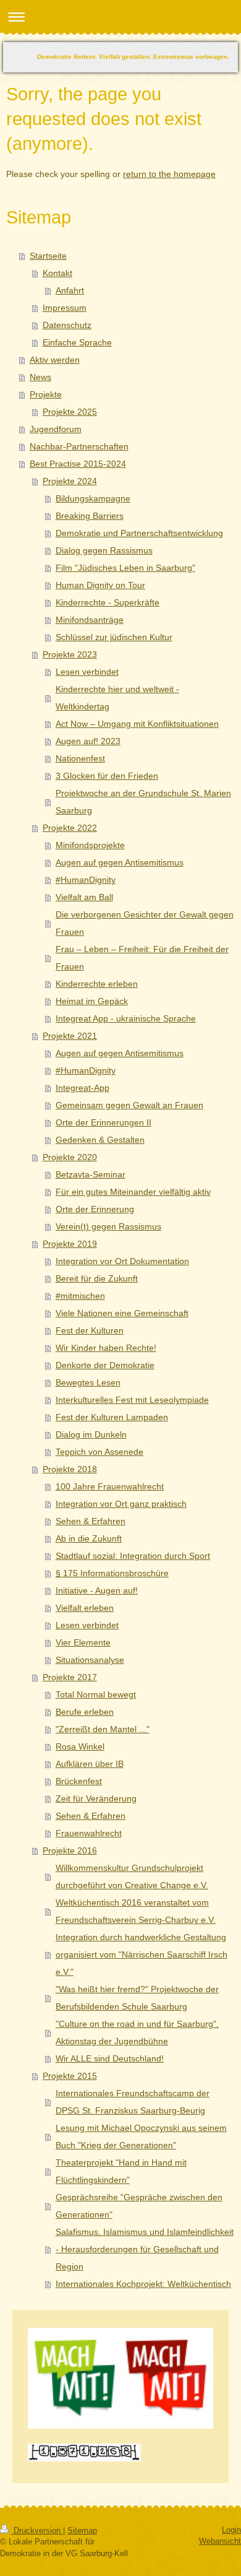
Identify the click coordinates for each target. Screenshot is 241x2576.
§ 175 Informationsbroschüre (112, 1573)
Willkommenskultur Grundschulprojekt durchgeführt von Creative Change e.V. (132, 1876)
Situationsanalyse (90, 1660)
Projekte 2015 (70, 2076)
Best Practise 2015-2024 (78, 464)
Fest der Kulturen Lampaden (112, 1417)
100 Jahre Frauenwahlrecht (110, 1486)
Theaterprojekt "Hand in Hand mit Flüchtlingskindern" (121, 2171)
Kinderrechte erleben (97, 984)
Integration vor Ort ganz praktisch (121, 1504)
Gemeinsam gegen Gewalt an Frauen (129, 1105)
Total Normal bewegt (96, 1694)
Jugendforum (56, 429)
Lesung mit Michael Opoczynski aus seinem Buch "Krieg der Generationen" (141, 2136)
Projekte (46, 394)
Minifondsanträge (90, 620)
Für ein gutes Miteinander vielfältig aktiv (133, 1192)
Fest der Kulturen (90, 1330)
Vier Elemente (83, 1642)
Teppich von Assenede (99, 1452)
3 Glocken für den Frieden (107, 776)
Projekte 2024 (70, 481)
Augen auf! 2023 (88, 741)
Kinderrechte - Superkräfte (108, 602)
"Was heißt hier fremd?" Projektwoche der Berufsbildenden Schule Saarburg (137, 1998)
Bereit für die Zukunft (97, 1278)
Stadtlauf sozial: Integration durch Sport (133, 1556)
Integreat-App (82, 1088)
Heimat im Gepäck (92, 1001)
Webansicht (220, 2541)
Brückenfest (79, 1781)
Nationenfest (80, 758)
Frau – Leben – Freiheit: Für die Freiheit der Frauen (142, 958)
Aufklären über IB (90, 1764)
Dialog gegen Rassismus (104, 550)
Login (231, 2530)
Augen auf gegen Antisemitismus (120, 862)
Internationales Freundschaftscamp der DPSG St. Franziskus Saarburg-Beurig (133, 2102)
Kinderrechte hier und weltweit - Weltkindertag (117, 698)
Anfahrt (70, 290)
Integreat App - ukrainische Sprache (126, 1018)
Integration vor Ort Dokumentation (122, 1261)
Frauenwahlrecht (89, 1833)
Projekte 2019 (70, 1244)
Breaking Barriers (90, 516)
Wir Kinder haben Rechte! (106, 1348)
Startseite (48, 256)
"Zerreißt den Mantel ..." (103, 1729)
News (40, 377)
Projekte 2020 (70, 1157)
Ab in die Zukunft (89, 1538)
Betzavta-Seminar (91, 1174)
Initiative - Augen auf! (97, 1590)
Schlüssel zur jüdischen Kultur (114, 637)
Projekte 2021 (70, 1036)
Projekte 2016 (70, 1850)
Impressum (65, 308)
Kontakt (57, 273)
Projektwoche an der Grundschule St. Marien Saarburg (143, 802)
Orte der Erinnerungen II (104, 1122)
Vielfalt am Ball (84, 897)
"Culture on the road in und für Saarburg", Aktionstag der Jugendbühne (137, 2032)
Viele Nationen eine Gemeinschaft (122, 1313)
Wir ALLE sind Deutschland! (110, 2058)
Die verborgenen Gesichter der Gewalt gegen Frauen (145, 923)
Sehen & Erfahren (91, 1521)
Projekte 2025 (70, 412)
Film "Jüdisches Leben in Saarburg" (125, 568)
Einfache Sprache (77, 342)
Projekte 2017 (70, 1677)
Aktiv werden (55, 360)
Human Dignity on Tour (100, 585)
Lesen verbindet (87, 672)
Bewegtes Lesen (88, 1382)
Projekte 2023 (70, 654)
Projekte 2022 (70, 828)
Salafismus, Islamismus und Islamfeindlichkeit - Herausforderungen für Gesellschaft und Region (145, 2249)
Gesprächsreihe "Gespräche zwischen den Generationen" (139, 2206)
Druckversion (37, 2530)
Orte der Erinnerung (95, 1209)
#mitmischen (80, 1296)
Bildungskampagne (93, 498)
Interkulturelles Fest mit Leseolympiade (132, 1400)
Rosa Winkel (80, 1746)
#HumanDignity (86, 880)
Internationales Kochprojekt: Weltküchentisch (143, 2284)
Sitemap (82, 2530)
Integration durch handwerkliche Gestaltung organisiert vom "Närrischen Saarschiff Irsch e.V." (142, 1954)
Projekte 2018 (70, 1469)
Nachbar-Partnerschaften (79, 446)
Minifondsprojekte (90, 845)
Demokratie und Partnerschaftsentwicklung (139, 533)
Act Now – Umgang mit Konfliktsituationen (137, 724)
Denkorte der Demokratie (105, 1365)
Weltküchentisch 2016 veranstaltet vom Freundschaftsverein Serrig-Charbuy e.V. (136, 1911)
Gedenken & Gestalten (100, 1140)
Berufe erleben (85, 1712)
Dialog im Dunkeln (91, 1434)
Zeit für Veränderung (96, 1798)
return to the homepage (169, 174)
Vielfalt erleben (85, 1608)
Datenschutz (67, 325)
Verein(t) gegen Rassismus (108, 1226)
